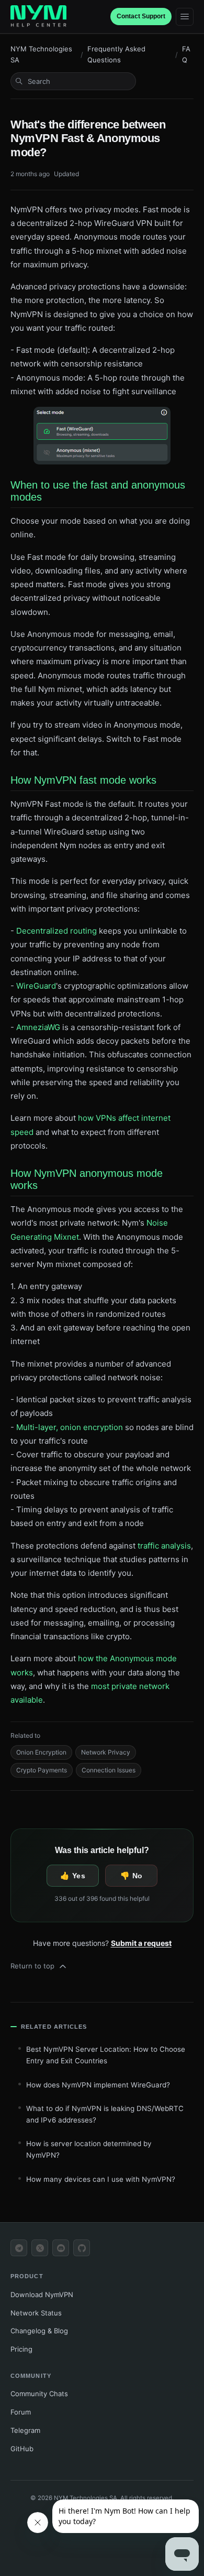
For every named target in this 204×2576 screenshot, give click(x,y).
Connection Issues (109, 1770)
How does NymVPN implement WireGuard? (98, 2085)
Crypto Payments (42, 1770)
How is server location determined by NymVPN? (89, 2149)
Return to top (32, 1966)
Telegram (25, 2430)
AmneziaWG (38, 1027)
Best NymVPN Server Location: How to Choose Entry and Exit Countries (106, 2055)
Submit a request (141, 1943)
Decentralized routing (56, 931)
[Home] (38, 17)
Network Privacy (106, 1752)
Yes (79, 1876)
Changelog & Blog (39, 2331)
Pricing (21, 2349)
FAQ (186, 54)
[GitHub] (82, 2248)
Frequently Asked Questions (116, 54)
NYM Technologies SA (41, 54)
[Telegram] (19, 2248)
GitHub (22, 2449)
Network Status (36, 2313)
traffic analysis (164, 1546)
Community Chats (39, 2394)
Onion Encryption (41, 1752)
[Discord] (61, 2248)
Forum (21, 2412)
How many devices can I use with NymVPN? (101, 2179)
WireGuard (36, 986)
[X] (40, 2248)
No (138, 1876)
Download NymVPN (42, 2294)
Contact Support (141, 16)
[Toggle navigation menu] (185, 17)
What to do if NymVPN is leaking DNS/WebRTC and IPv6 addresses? (105, 2114)
